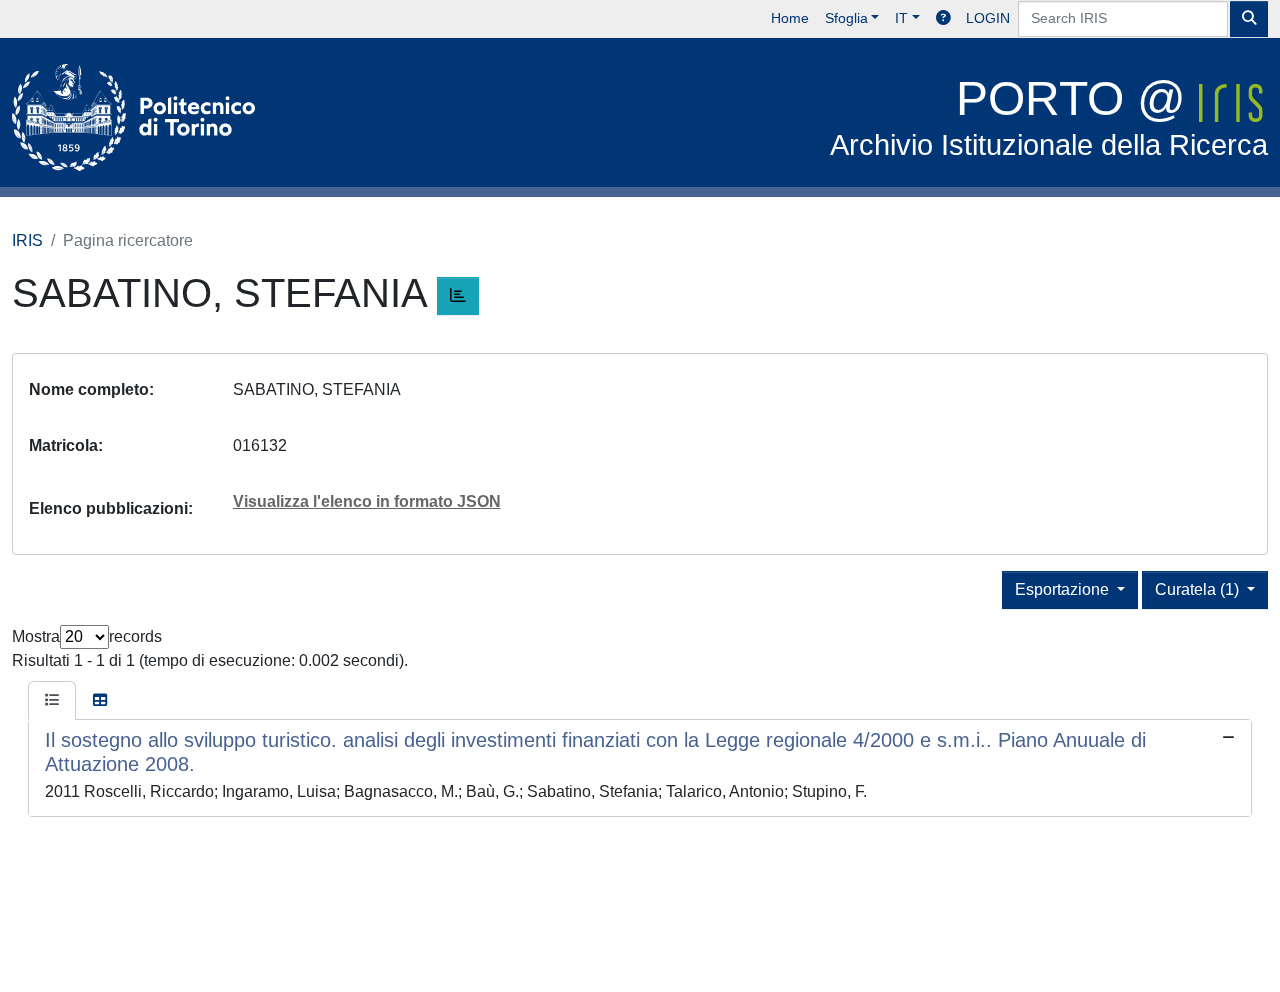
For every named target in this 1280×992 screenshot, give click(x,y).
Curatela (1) (1199, 589)
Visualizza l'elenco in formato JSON (367, 501)
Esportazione (1064, 589)
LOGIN (988, 18)
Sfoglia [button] (846, 18)
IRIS (27, 240)
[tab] (52, 701)
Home (790, 18)
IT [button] (901, 18)
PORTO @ (1049, 116)
